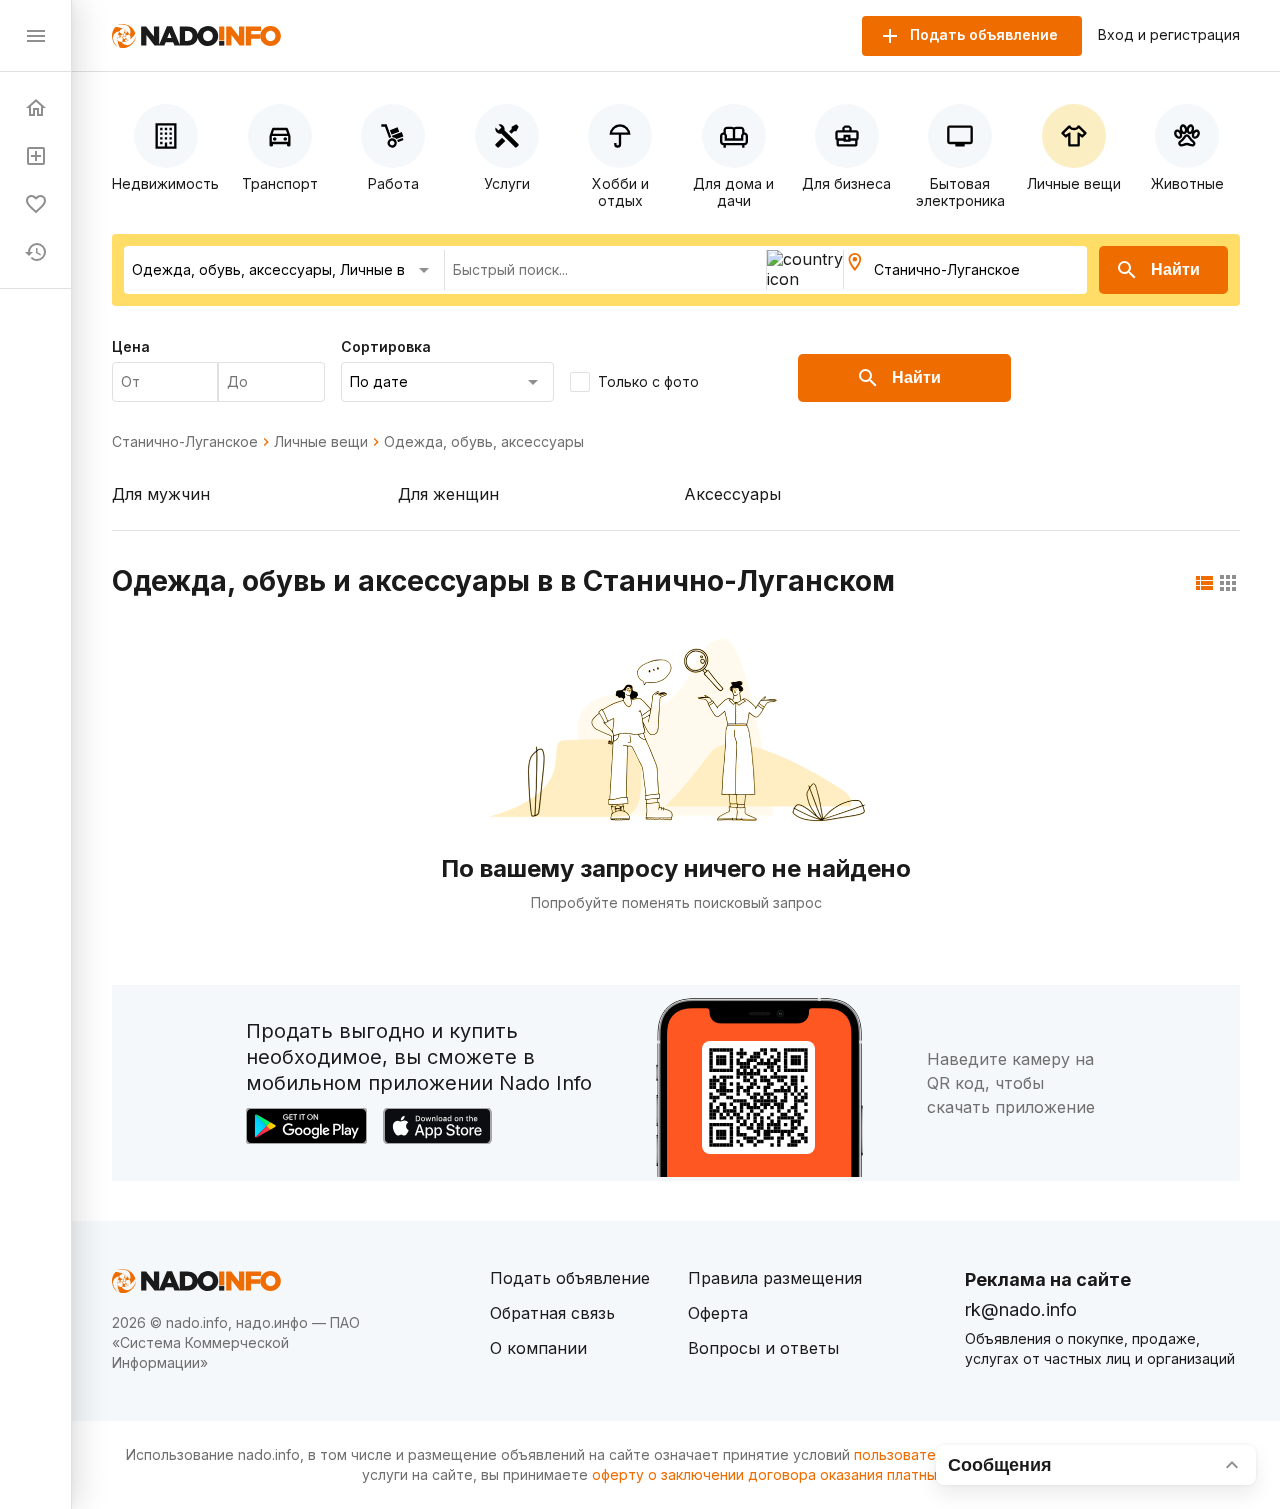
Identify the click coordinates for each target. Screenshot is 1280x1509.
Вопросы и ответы (763, 1348)
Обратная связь (552, 1313)
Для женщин (448, 494)
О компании (538, 1348)
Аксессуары (732, 494)
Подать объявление (570, 1278)
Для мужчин (161, 494)
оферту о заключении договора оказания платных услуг (789, 1474)
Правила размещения (775, 1278)
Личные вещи (321, 442)
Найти (1175, 269)
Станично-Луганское (185, 442)
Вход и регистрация (1169, 35)
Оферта (718, 1313)
